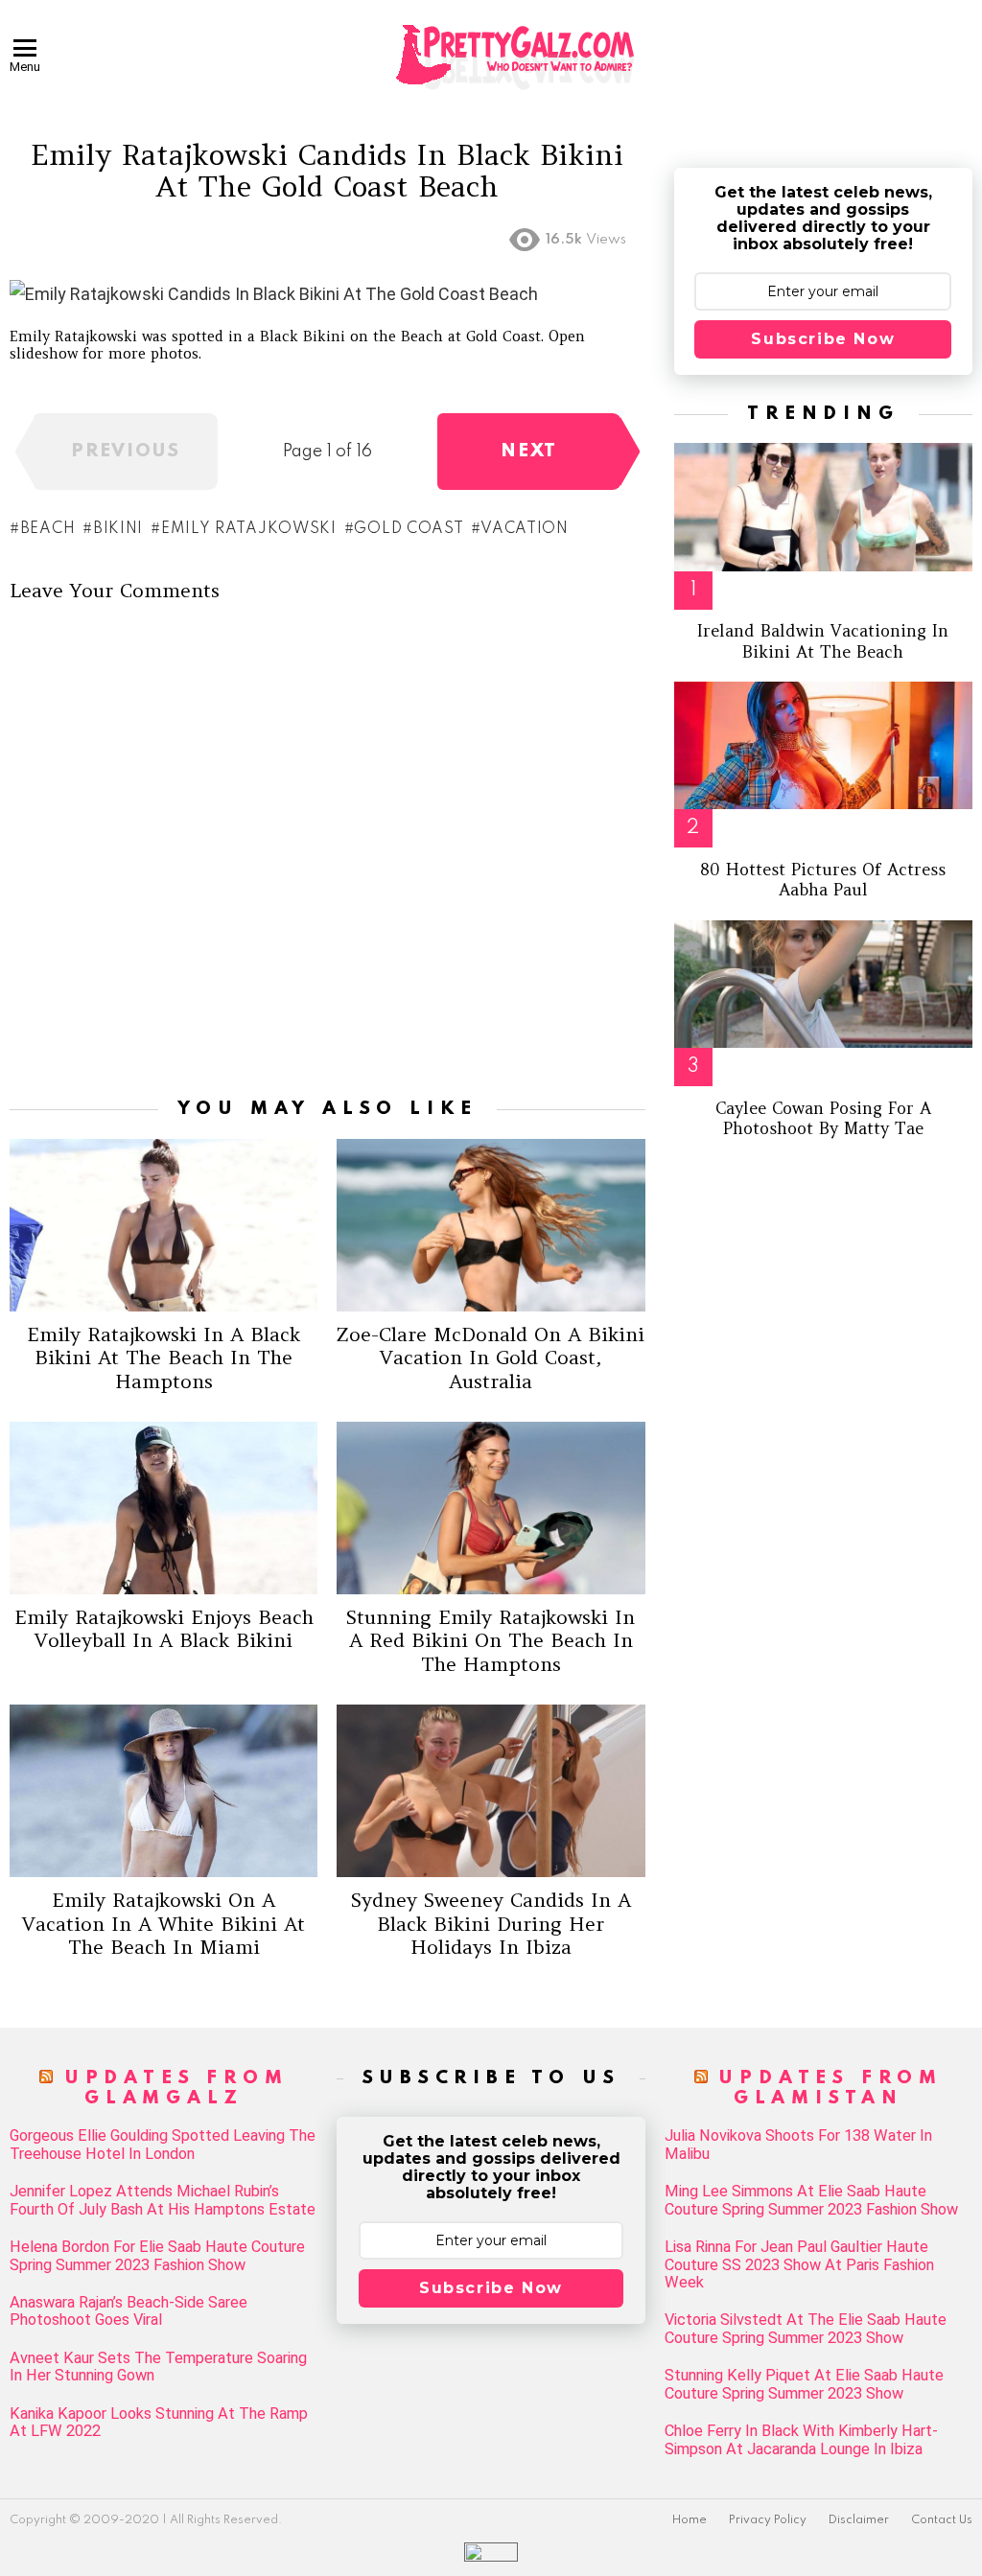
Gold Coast (409, 529)
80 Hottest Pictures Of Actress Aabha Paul (823, 880)
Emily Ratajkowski (249, 529)
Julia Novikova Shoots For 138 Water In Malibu (798, 2145)
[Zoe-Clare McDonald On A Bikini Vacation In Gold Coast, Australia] (491, 1226)
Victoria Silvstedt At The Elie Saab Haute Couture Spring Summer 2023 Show (806, 2329)
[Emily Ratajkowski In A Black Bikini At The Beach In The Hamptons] (164, 1226)
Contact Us (942, 2520)
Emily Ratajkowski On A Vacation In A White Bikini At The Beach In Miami (164, 1923)
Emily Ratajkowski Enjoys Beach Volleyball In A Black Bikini (164, 1628)
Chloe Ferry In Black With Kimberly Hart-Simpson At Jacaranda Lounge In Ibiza (801, 2440)
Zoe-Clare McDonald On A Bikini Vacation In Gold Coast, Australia (491, 1357)
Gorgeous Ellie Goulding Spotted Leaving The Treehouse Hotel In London (163, 2145)
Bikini (118, 529)
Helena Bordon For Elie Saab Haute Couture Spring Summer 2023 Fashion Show (157, 2256)
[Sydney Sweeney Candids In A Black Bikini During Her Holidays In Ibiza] (491, 1791)
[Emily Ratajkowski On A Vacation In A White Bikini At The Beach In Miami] (164, 1791)
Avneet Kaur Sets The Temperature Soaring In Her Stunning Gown (158, 2367)
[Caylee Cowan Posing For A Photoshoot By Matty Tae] (823, 984)
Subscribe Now (823, 339)
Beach (47, 529)
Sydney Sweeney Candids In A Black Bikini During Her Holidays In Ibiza (491, 1923)
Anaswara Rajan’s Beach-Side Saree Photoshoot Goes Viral (129, 2311)
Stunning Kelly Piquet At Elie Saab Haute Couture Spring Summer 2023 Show (804, 2384)
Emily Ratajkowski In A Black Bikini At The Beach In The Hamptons (164, 1357)
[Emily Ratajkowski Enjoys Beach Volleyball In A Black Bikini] (164, 1508)
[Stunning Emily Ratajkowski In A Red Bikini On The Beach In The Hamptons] (491, 1508)
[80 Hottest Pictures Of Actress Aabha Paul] (823, 745)
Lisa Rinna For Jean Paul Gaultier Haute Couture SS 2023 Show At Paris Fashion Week (799, 2265)
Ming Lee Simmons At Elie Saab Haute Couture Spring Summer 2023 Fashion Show (811, 2200)
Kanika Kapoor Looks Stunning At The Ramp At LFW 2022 (159, 2423)
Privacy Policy (768, 2520)
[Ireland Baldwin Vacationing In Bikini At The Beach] (823, 507)
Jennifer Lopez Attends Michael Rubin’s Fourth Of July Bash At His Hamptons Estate (163, 2200)
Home (690, 2520)
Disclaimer (859, 2520)
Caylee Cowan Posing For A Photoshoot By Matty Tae (823, 1118)
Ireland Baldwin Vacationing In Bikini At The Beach (823, 641)
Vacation (524, 529)
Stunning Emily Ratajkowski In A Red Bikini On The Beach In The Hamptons (491, 1640)
